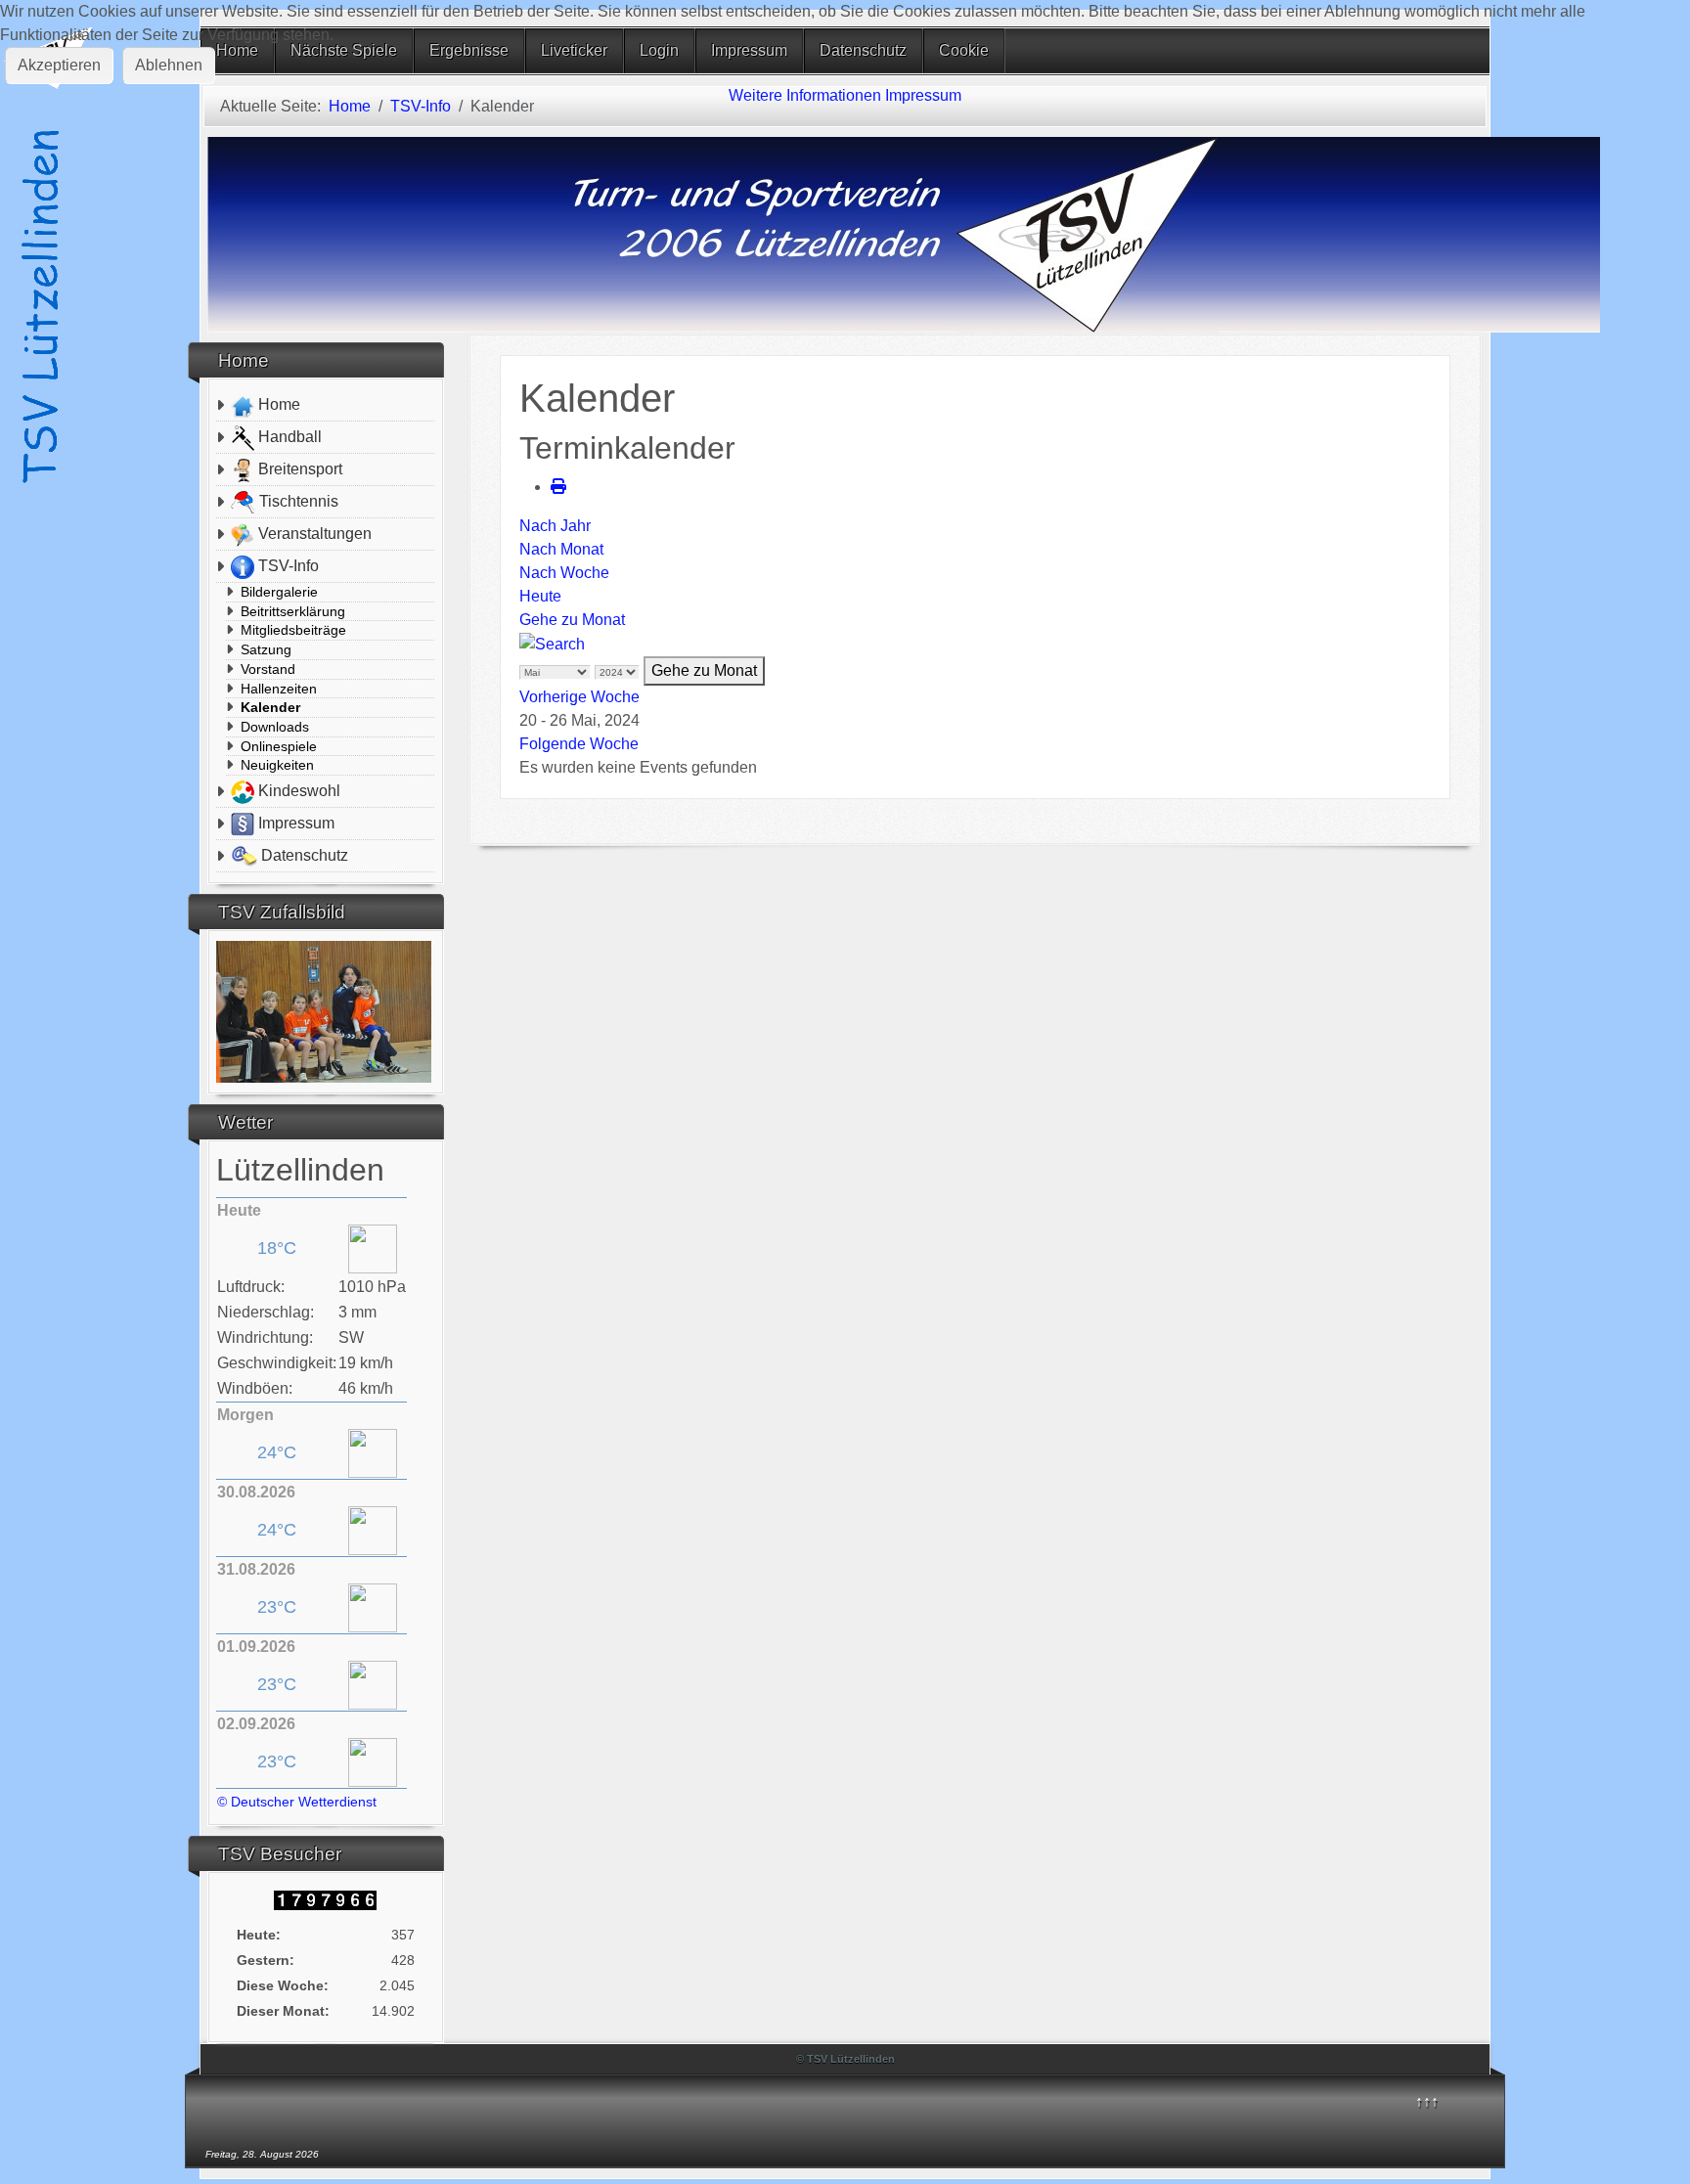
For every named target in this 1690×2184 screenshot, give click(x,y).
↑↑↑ (1427, 2101)
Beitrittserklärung (293, 611)
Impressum (923, 95)
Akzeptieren (59, 65)
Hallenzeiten (279, 689)
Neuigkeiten (277, 765)
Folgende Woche (579, 744)
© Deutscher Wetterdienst (297, 1802)
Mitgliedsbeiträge (293, 630)
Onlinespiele (279, 746)
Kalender (270, 707)
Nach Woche (564, 573)
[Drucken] (558, 487)
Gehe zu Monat (572, 620)
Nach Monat (561, 549)
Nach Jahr (555, 526)
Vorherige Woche (579, 697)
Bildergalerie (279, 592)
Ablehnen (169, 65)
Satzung (266, 649)
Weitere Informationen (805, 95)
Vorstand (268, 669)
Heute (540, 596)
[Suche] (552, 643)
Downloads (275, 727)
